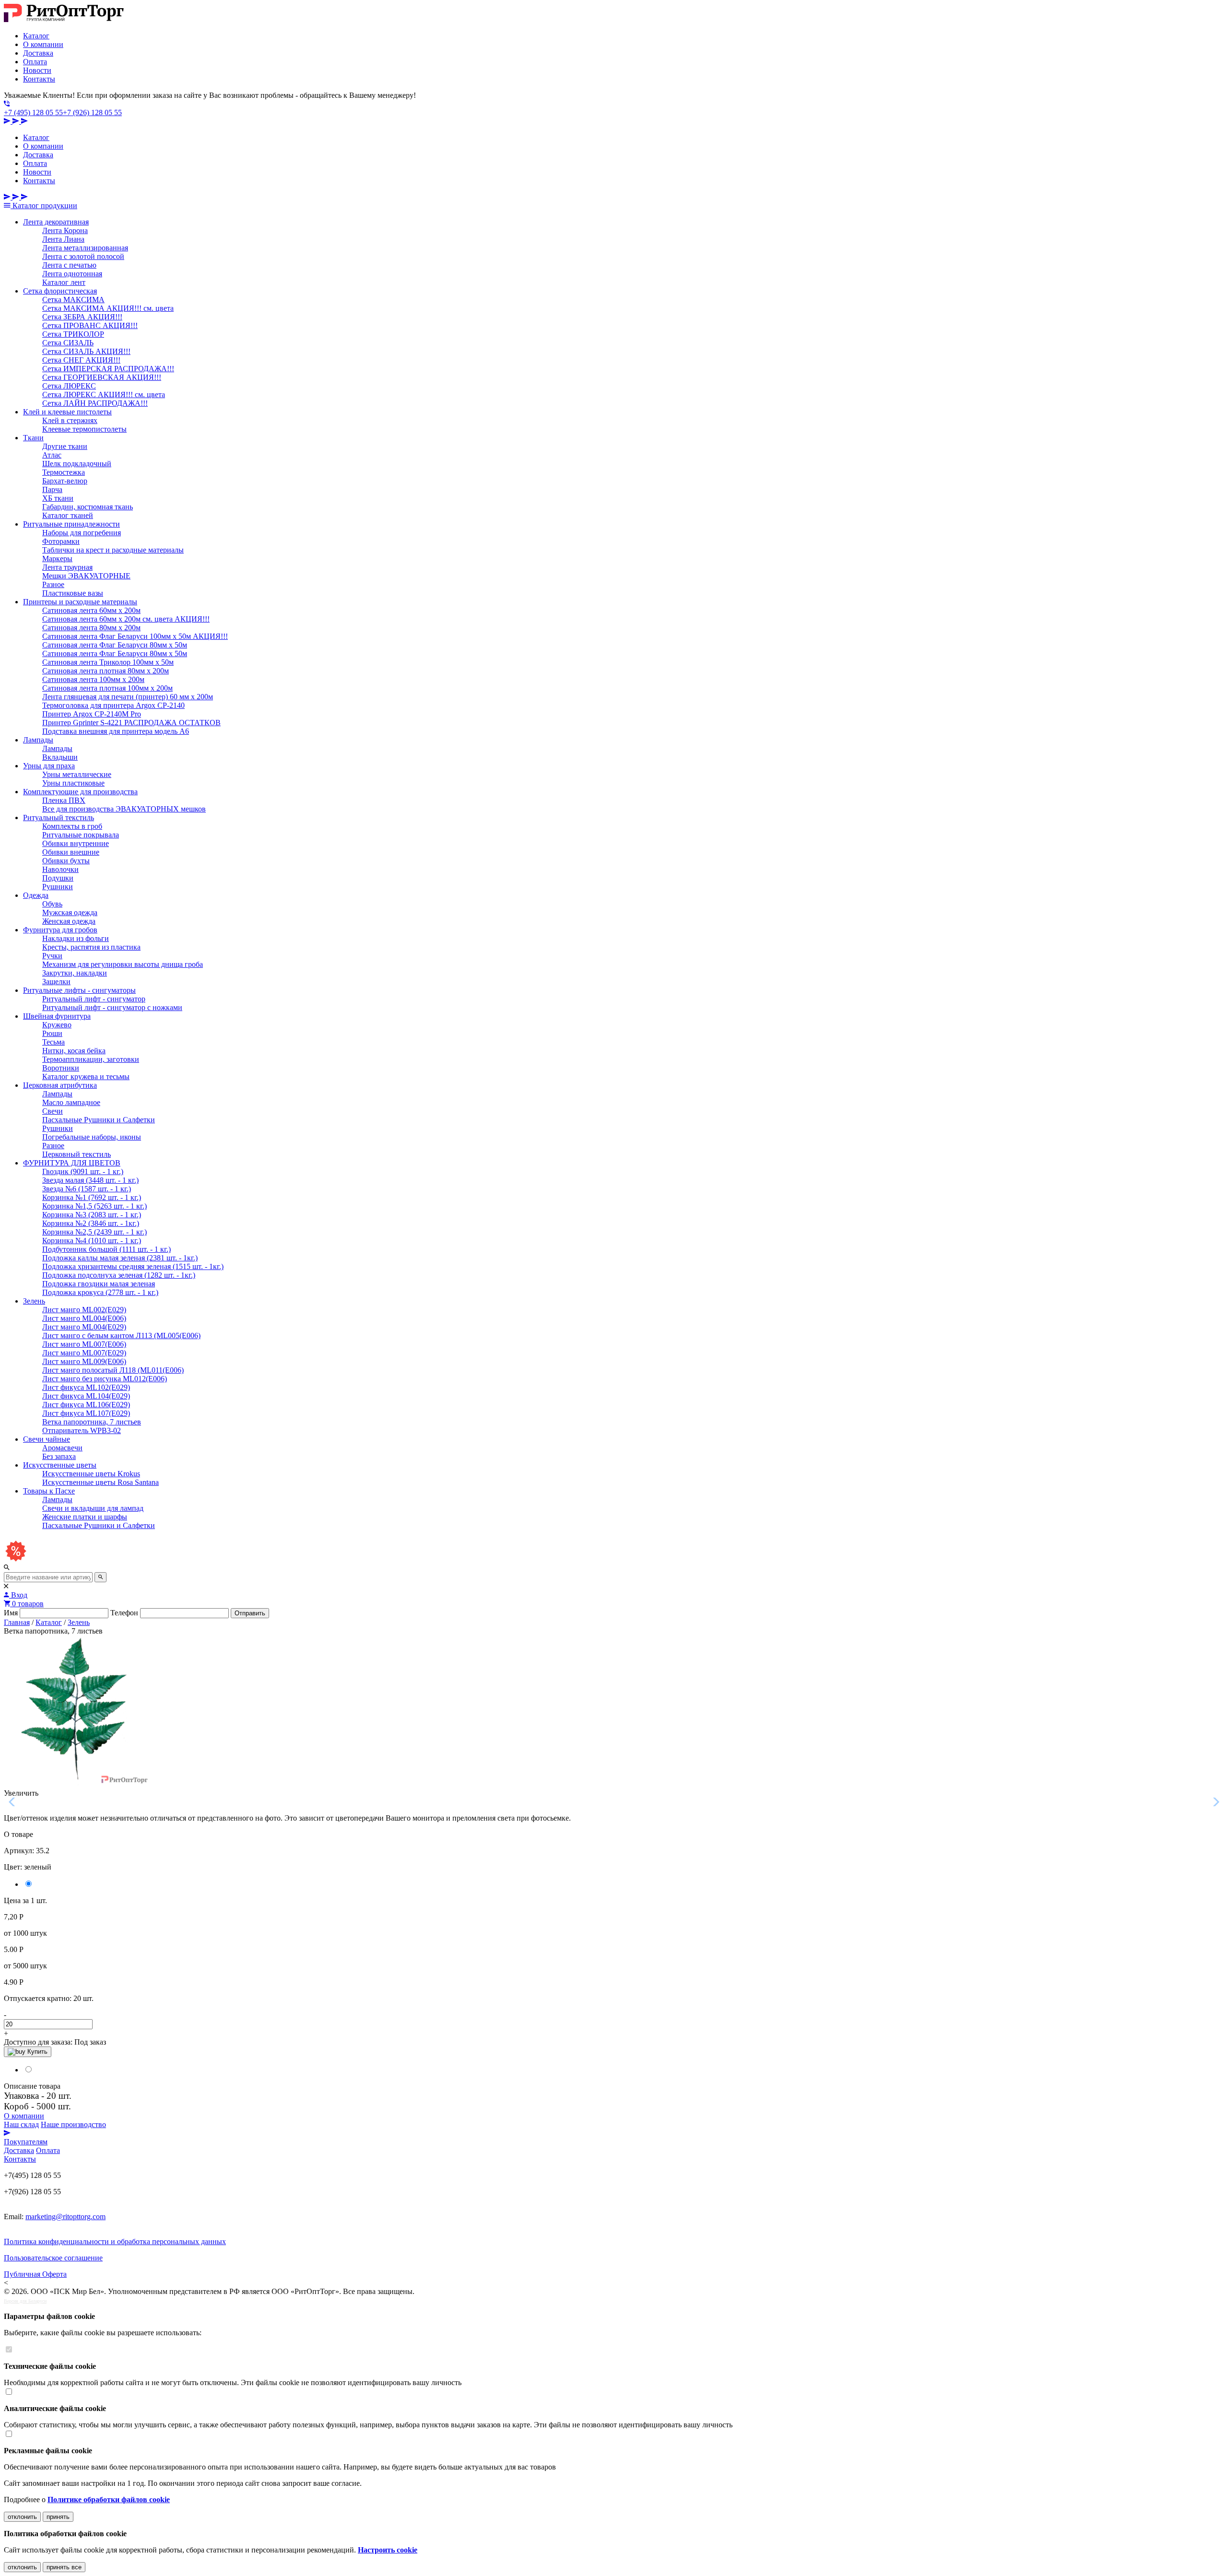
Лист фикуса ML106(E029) (86, 1405)
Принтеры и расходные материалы (80, 602)
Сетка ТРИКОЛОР (73, 334)
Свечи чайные (47, 1439)
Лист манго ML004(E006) (84, 1318)
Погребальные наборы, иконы (92, 1137)
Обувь (52, 904)
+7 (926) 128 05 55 (92, 112)
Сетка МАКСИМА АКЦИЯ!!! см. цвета (108, 308)
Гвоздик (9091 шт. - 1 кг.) (83, 1171)
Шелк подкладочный (77, 464)
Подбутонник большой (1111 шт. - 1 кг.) (106, 1249)
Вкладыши (60, 757)
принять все (64, 2567)
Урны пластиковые (73, 783)
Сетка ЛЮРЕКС (69, 386)
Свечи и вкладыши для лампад (93, 1508)
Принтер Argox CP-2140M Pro (92, 714)
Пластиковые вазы (73, 593)
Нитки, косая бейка (74, 1051)
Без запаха (59, 1456)
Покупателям (26, 2142)
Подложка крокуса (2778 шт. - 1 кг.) (100, 1292)
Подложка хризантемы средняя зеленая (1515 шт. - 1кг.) (133, 1266)
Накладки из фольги (76, 938)
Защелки (56, 982)
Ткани (33, 438)
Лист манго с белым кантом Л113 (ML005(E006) (121, 1335)
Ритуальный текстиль (59, 817)
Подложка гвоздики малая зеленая (99, 1284)
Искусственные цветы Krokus (91, 1474)
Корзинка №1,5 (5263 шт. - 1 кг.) (94, 1206)
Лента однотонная (72, 274)
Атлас (52, 455)
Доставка (38, 53)
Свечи (53, 1111)
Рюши (52, 1033)
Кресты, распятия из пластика (91, 947)
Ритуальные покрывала (81, 835)
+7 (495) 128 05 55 (33, 112)
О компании (43, 44)
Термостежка (64, 472)
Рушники (58, 887)
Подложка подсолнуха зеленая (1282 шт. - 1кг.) (119, 1275)
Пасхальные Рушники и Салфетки (99, 1120)
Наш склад (21, 2124)
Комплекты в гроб (72, 826)
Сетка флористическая (60, 291)
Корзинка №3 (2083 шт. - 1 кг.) (92, 1215)
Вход (18, 1595)
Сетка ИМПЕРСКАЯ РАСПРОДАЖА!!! (108, 369)
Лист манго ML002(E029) (84, 1310)
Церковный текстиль (77, 1154)
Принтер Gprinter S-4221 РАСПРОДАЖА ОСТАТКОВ (131, 723)
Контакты (39, 79)
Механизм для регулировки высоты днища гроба (123, 964)
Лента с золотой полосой (83, 256)
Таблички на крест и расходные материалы (113, 550)
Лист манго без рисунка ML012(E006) (105, 1379)
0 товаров (27, 1604)
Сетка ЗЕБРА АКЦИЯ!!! (82, 317)
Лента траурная (67, 567)
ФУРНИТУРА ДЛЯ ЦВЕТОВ (72, 1163)
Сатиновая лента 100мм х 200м (93, 679)
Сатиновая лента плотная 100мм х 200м (107, 688)
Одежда (36, 895)
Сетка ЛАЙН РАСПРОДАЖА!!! (95, 403)
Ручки (52, 956)
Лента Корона (65, 230)
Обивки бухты (66, 861)
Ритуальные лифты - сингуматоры (79, 990)
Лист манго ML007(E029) (84, 1353)
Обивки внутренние (76, 843)
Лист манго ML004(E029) (84, 1327)
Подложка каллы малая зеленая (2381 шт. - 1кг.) (120, 1258)
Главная (17, 1622)
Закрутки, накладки (75, 973)
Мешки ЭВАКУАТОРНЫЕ (86, 576)
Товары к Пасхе (49, 1491)
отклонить (22, 2517)
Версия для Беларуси (25, 2301)
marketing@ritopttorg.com (65, 2217)
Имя (11, 1613)
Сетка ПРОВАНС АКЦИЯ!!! (90, 325)
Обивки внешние (71, 852)
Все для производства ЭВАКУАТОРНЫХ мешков (124, 809)
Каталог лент (64, 282)
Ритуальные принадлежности (71, 524)
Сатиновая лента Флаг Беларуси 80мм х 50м (115, 645)
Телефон (124, 1613)
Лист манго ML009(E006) (84, 1361)
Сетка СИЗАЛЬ (68, 343)
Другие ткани (65, 446)
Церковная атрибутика (60, 1085)
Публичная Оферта (35, 2274)
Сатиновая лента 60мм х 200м (91, 610)
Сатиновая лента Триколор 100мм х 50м (108, 662)
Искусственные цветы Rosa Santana (100, 1482)
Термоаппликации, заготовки (91, 1059)
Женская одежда (69, 921)
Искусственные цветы (60, 1465)
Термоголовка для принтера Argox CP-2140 (113, 705)
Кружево (57, 1025)
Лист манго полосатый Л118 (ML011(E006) (113, 1370)
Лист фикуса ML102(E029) (86, 1387)
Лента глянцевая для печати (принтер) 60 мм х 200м (128, 697)
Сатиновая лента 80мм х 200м (91, 628)
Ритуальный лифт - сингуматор (94, 999)
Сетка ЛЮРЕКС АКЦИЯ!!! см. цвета (104, 394)
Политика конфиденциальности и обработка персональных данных (115, 2241)
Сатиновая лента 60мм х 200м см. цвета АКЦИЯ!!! (126, 619)
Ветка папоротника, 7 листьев (92, 1422)
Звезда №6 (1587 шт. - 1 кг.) (87, 1189)
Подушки (58, 878)
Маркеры (57, 559)
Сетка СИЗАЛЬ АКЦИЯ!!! (86, 351)
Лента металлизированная (85, 248)
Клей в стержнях (70, 420)
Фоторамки (61, 541)
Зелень (34, 1301)
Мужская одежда (70, 912)
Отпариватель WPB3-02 (82, 1430)
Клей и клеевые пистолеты (67, 412)
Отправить (250, 1613)
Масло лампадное (71, 1102)
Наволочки (60, 869)
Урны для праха (49, 766)
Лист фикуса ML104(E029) (86, 1396)
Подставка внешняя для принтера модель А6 (116, 731)
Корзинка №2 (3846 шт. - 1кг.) (91, 1223)
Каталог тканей (68, 515)
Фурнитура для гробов (60, 930)
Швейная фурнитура (57, 1016)
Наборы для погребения (82, 533)
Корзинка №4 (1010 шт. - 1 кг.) (92, 1241)
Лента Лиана (63, 239)
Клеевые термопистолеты (84, 429)
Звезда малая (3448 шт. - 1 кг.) (90, 1180)
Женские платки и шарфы (85, 1517)
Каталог (36, 36)
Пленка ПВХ (64, 800)
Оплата (35, 62)
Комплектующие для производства (80, 792)
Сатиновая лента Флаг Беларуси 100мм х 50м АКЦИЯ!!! (135, 636)
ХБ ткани (58, 498)
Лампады (38, 740)
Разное (53, 584)
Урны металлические (77, 774)
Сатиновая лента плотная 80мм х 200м (106, 671)
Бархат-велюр (65, 481)
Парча (52, 489)
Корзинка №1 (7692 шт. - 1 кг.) (92, 1197)
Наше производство (73, 2124)
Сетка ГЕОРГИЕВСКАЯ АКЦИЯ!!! (102, 377)
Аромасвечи (62, 1448)
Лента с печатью (69, 265)
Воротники (61, 1068)
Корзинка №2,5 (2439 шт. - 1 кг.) (94, 1232)
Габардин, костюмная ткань (88, 507)
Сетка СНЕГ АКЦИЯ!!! (81, 360)
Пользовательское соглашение (53, 2258)
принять (58, 2517)
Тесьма (53, 1042)
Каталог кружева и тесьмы (86, 1076)
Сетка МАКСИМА (73, 300)
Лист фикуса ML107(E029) (86, 1413)
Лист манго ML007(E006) (84, 1344)
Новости (37, 70)
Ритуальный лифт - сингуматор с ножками (112, 1007)
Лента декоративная (56, 222)
